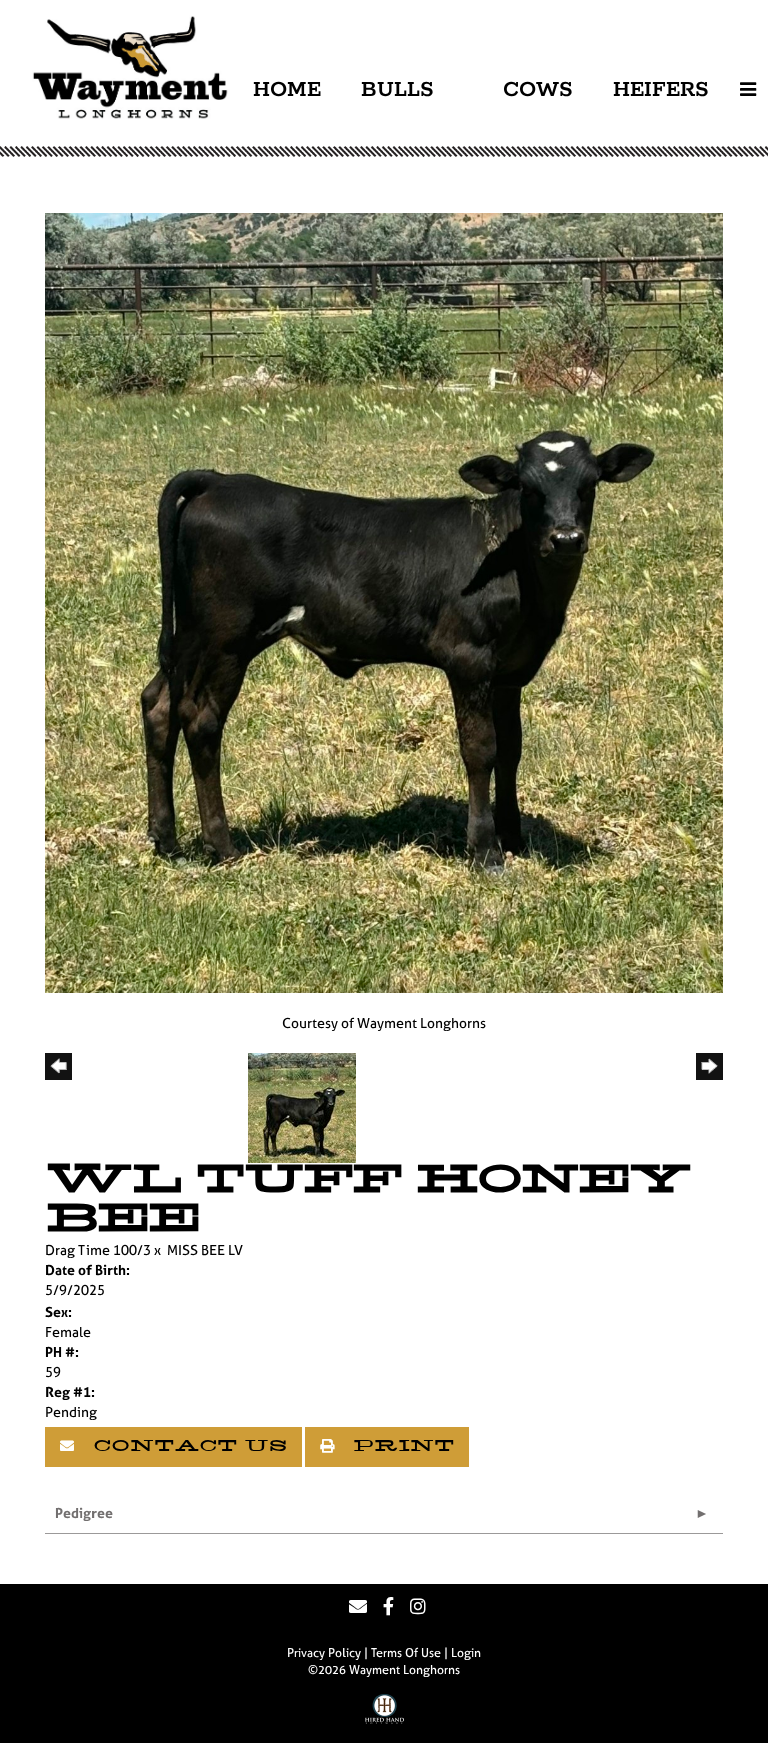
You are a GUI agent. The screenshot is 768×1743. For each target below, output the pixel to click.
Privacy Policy (324, 1653)
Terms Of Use (406, 1653)
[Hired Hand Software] (384, 1716)
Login (466, 1653)
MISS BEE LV (205, 1249)
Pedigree (84, 1512)
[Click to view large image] (384, 601)
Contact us (186, 1447)
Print (400, 1447)
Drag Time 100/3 (98, 1249)
